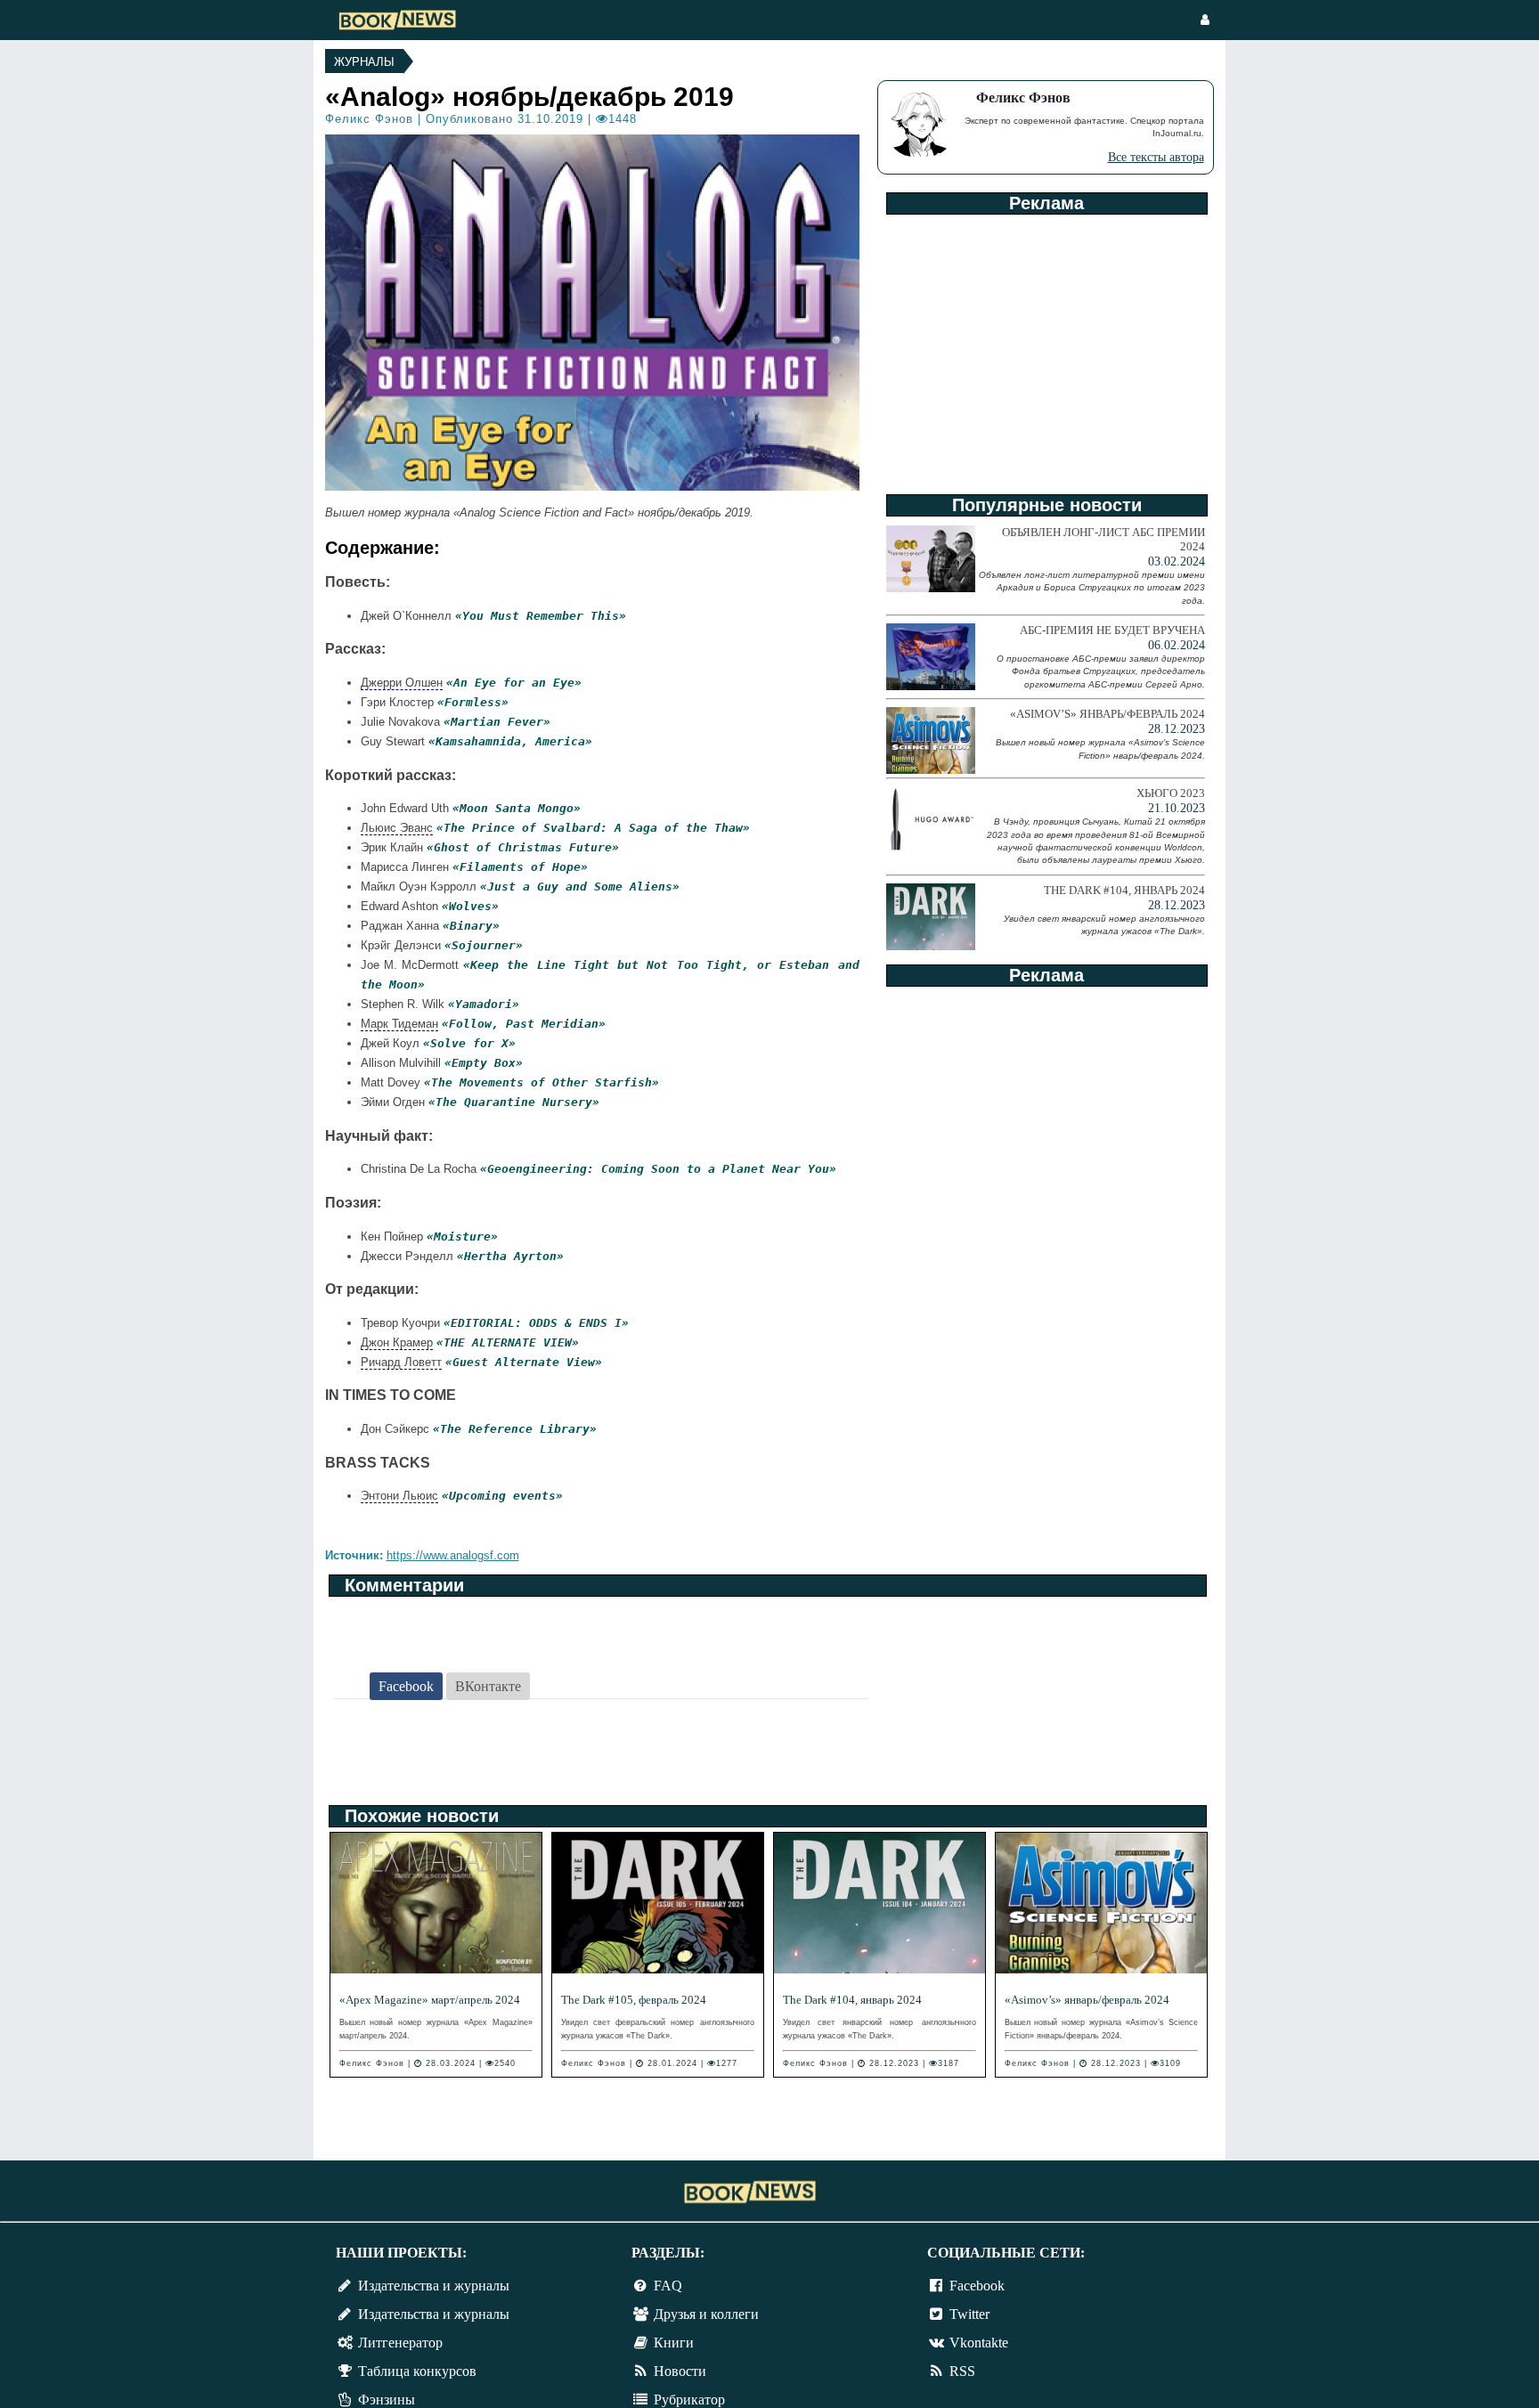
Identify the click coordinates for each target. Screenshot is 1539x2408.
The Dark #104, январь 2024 (852, 2000)
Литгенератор (400, 2343)
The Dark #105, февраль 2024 (634, 2000)
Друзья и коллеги (706, 2314)
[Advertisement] (1046, 348)
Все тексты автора (1156, 157)
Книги (674, 2343)
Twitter (969, 2314)
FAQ (668, 2286)
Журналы (364, 62)
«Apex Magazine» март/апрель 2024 (430, 2000)
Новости (680, 2371)
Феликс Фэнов (369, 119)
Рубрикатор (689, 2400)
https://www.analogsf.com (453, 1555)
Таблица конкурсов (417, 2371)
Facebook (977, 2286)
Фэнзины (387, 2400)
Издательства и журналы (434, 2286)
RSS (962, 2371)
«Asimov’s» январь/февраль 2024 (1087, 2000)
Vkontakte (979, 2343)
